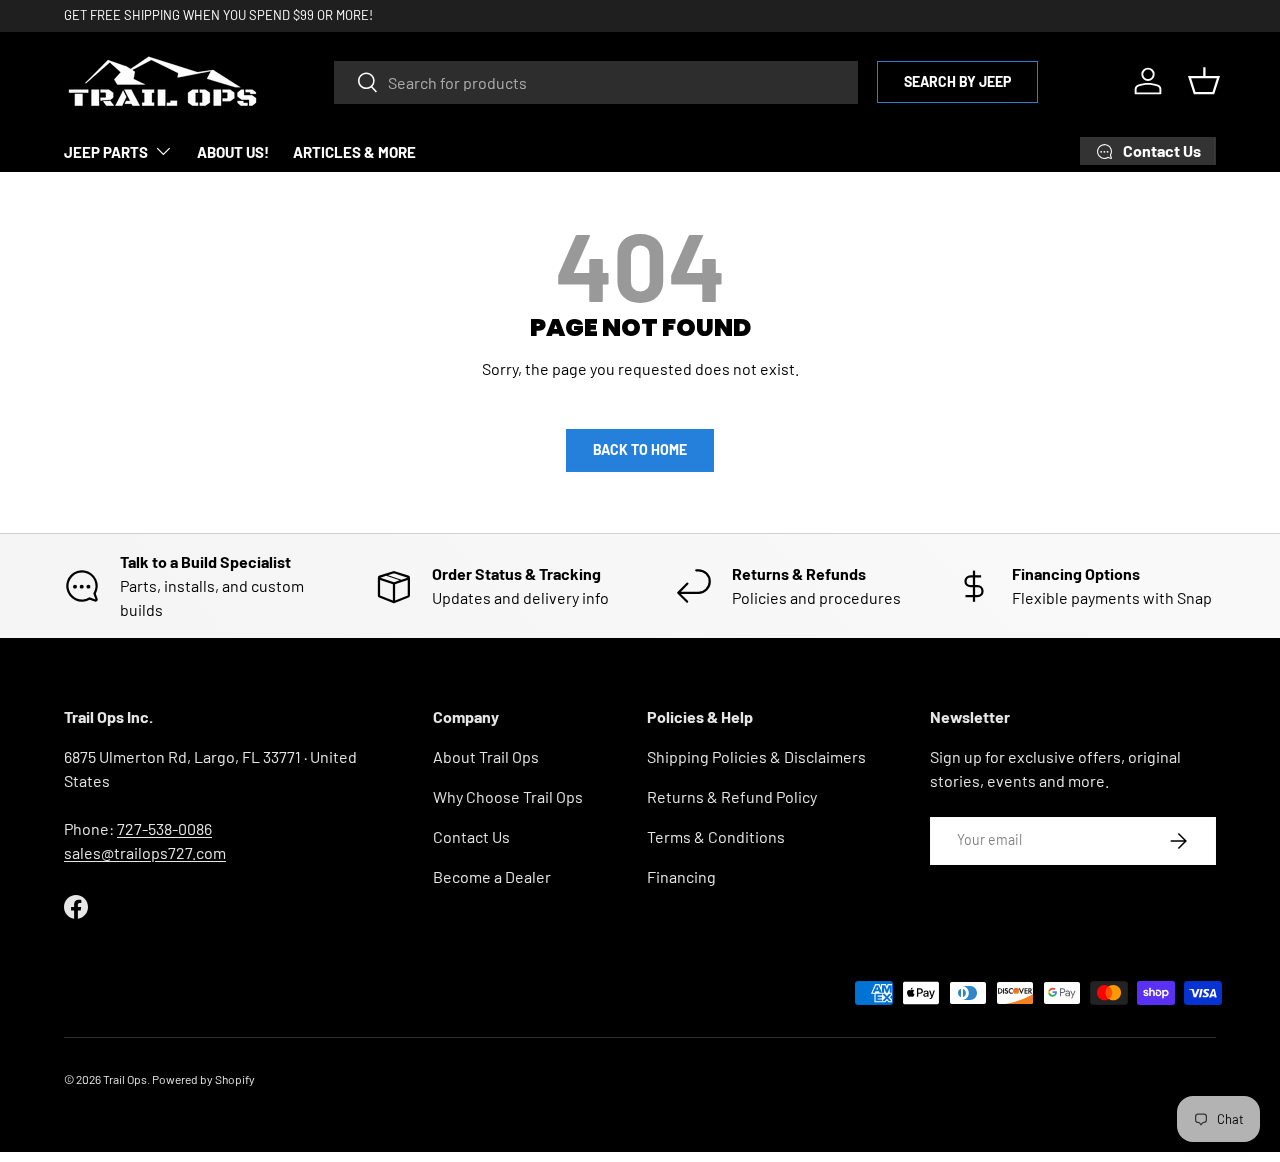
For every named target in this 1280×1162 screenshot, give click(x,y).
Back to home (640, 449)
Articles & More (354, 152)
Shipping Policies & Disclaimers (756, 756)
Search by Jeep (957, 80)
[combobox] (596, 81)
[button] (1204, 81)
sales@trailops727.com (145, 852)
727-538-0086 (164, 828)
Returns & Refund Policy (732, 796)
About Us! (233, 152)
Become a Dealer (492, 876)
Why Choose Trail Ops (508, 796)
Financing (681, 876)
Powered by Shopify (203, 1079)
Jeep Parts (106, 152)
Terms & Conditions (716, 836)
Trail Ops (125, 1079)
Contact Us (471, 836)
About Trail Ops (486, 756)
